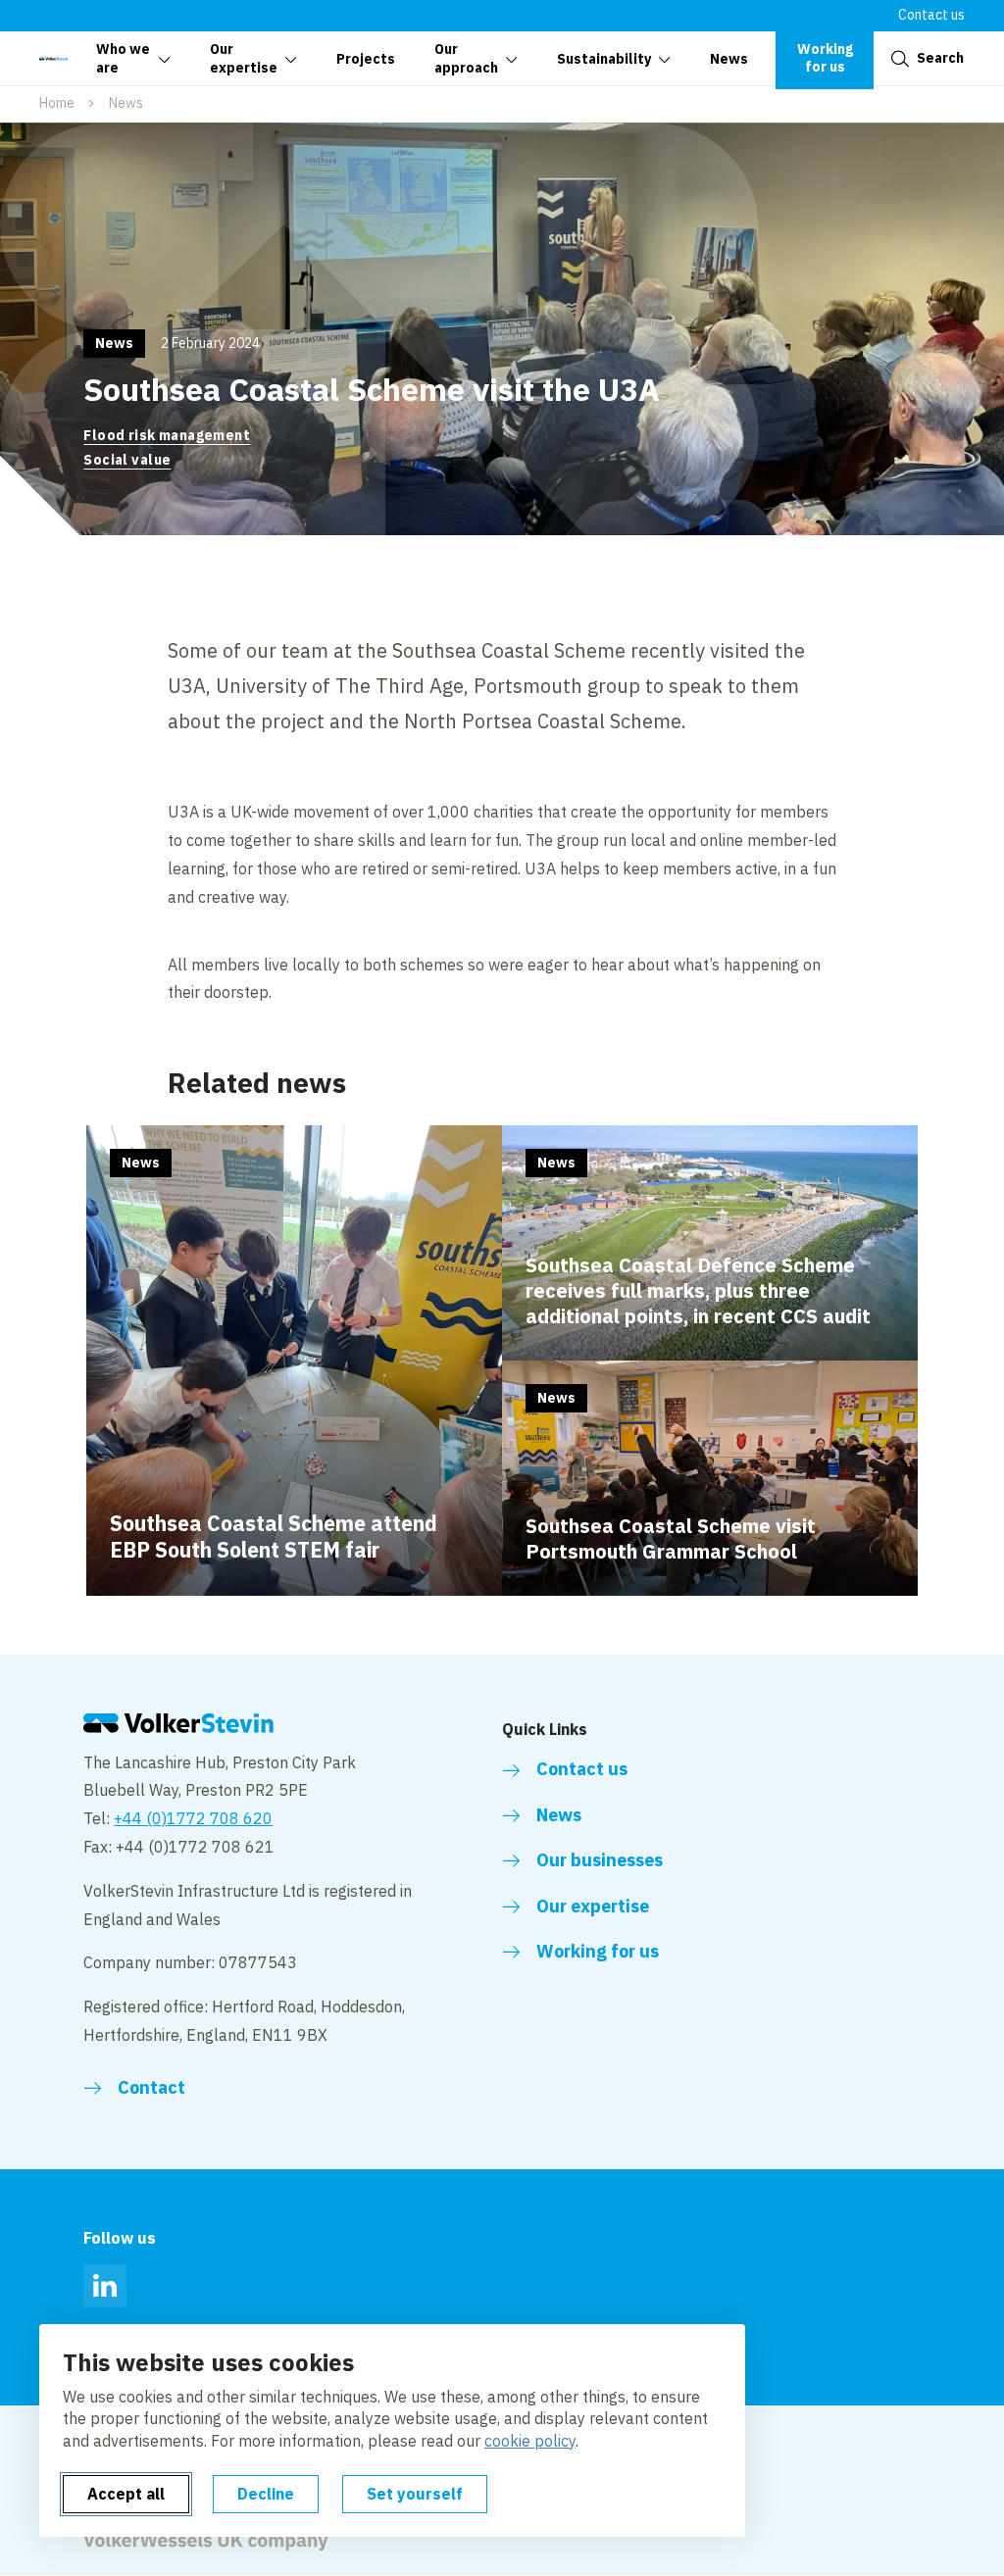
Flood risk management (167, 435)
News (126, 103)
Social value (127, 460)
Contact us (931, 15)
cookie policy (530, 2441)
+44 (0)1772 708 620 (193, 1818)
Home (57, 103)
